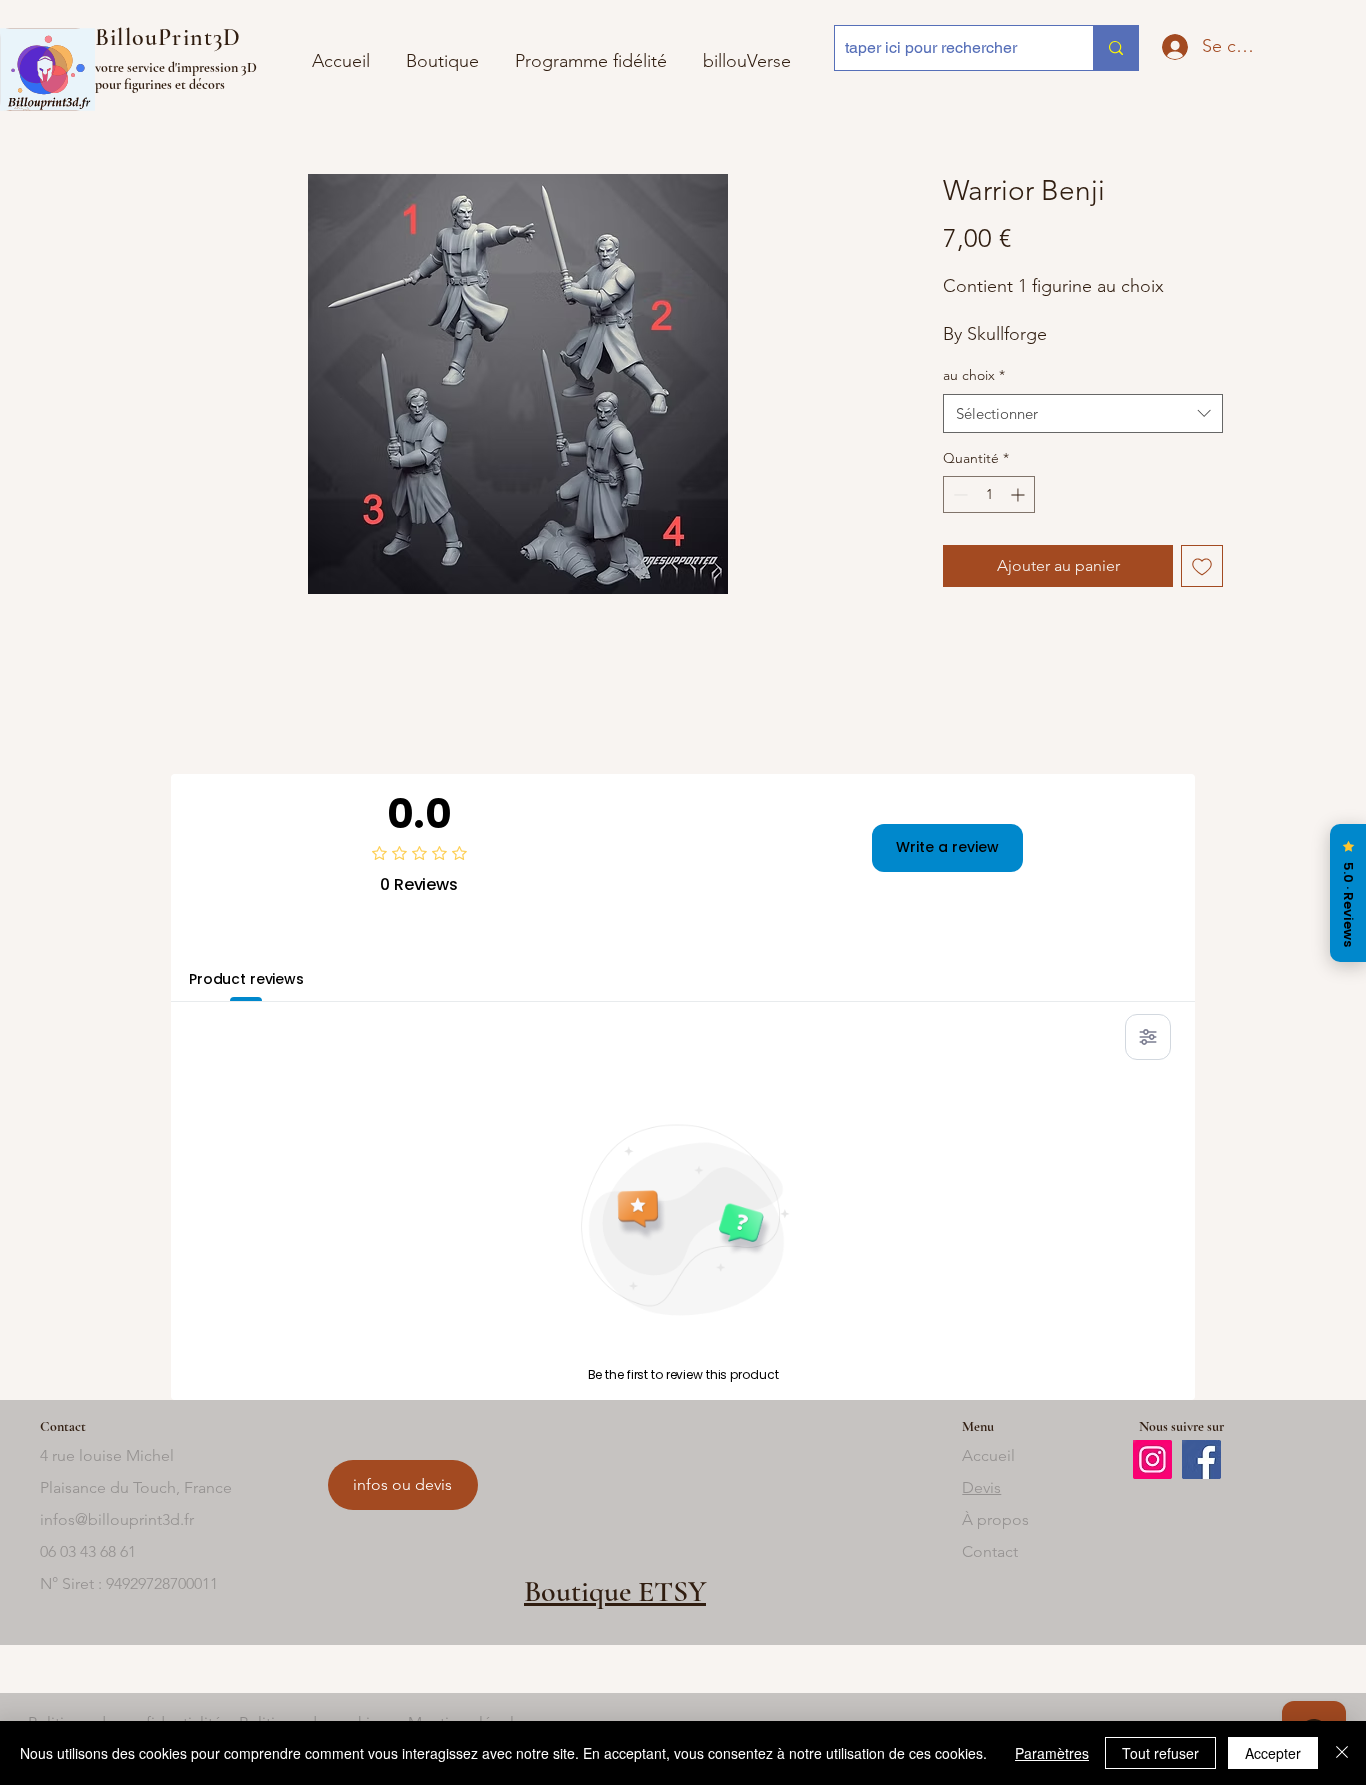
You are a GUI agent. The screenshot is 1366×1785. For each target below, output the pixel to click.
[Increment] (1019, 494)
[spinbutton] (989, 494)
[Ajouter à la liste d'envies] (1202, 566)
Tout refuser (1160, 1753)
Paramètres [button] (1052, 1753)
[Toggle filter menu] (1148, 1037)
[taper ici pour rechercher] (1115, 48)
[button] (747, 52)
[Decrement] (958, 494)
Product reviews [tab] (246, 979)
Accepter (1273, 1753)
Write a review (947, 847)
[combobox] (1083, 413)
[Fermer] (1342, 1753)
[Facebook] (1201, 1459)
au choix (974, 375)
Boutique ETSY (615, 1591)
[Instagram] (1152, 1459)
